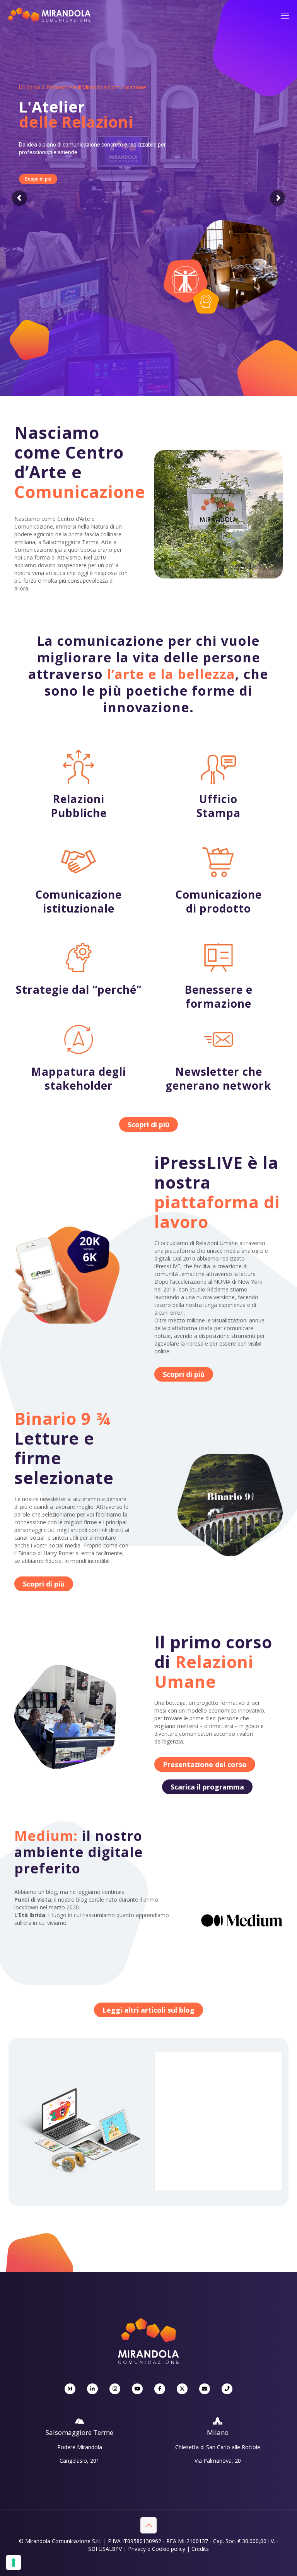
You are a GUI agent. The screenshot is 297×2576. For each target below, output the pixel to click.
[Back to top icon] (148, 2525)
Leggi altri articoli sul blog (148, 2010)
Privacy (137, 2549)
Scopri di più (38, 179)
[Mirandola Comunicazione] (49, 20)
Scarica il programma (207, 1787)
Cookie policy (169, 2549)
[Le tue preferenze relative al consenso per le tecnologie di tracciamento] (14, 2562)
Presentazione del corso (205, 1764)
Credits (200, 2549)
